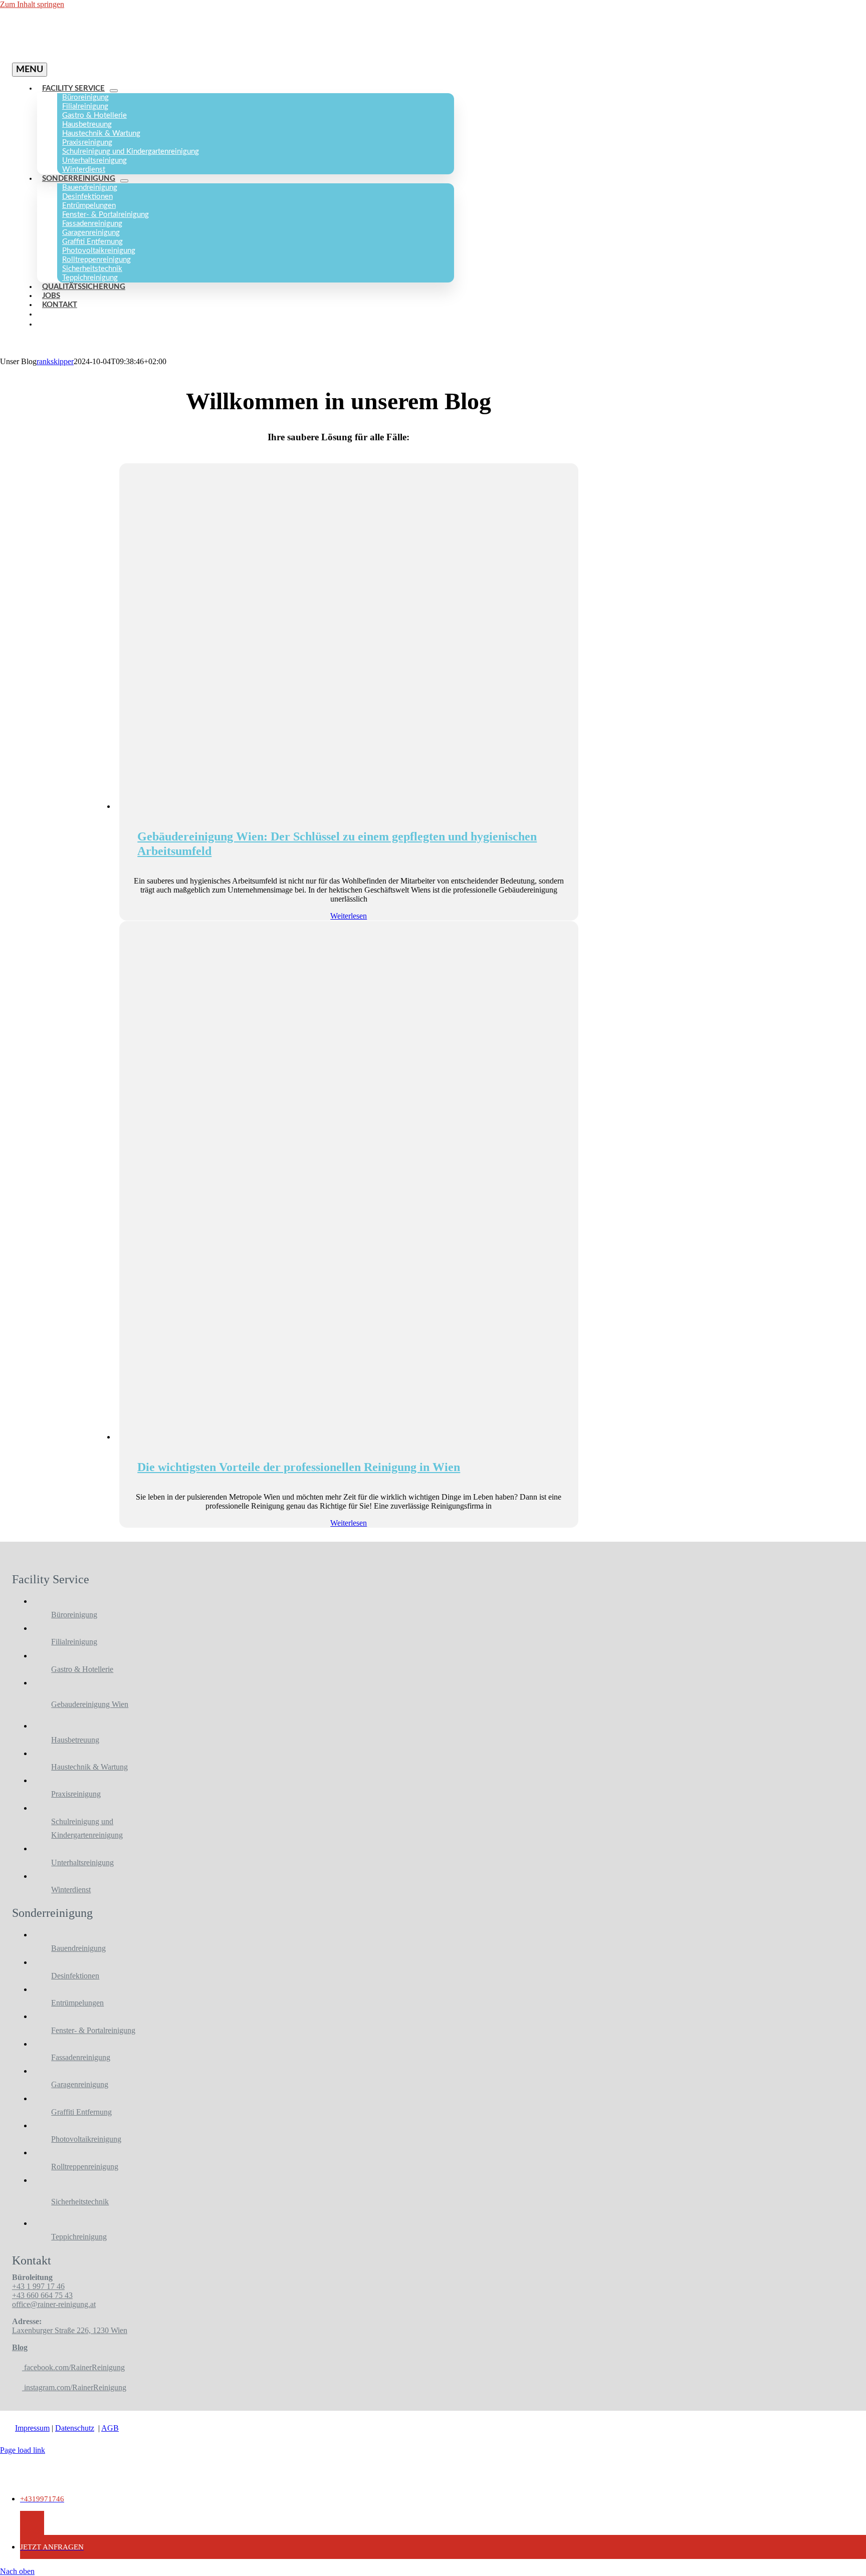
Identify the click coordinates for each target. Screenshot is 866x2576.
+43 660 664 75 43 (42, 2295)
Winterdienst (71, 1890)
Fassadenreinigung (81, 2057)
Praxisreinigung (76, 1794)
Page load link (23, 2450)
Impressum (32, 2428)
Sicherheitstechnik (80, 2202)
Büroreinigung (74, 1615)
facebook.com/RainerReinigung (73, 2367)
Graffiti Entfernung (81, 2112)
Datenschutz (75, 2428)
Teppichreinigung (79, 2237)
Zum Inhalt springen (32, 4)
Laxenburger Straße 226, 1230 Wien (70, 2330)
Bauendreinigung (78, 1948)
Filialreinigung (74, 1642)
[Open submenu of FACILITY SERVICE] (114, 91)
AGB (110, 2428)
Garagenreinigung (80, 2084)
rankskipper (55, 361)
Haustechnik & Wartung (89, 1767)
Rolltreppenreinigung (85, 2167)
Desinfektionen (75, 1976)
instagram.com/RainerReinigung (74, 2387)
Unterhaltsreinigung (82, 1863)
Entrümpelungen (77, 2003)
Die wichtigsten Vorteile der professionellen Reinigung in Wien (299, 1467)
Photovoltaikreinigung (86, 2139)
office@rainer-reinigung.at (54, 2304)
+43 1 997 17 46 (38, 2286)
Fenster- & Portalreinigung (93, 2030)
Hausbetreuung (75, 1740)
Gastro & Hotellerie (82, 1669)
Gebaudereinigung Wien (90, 1704)
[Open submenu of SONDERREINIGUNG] (124, 181)
